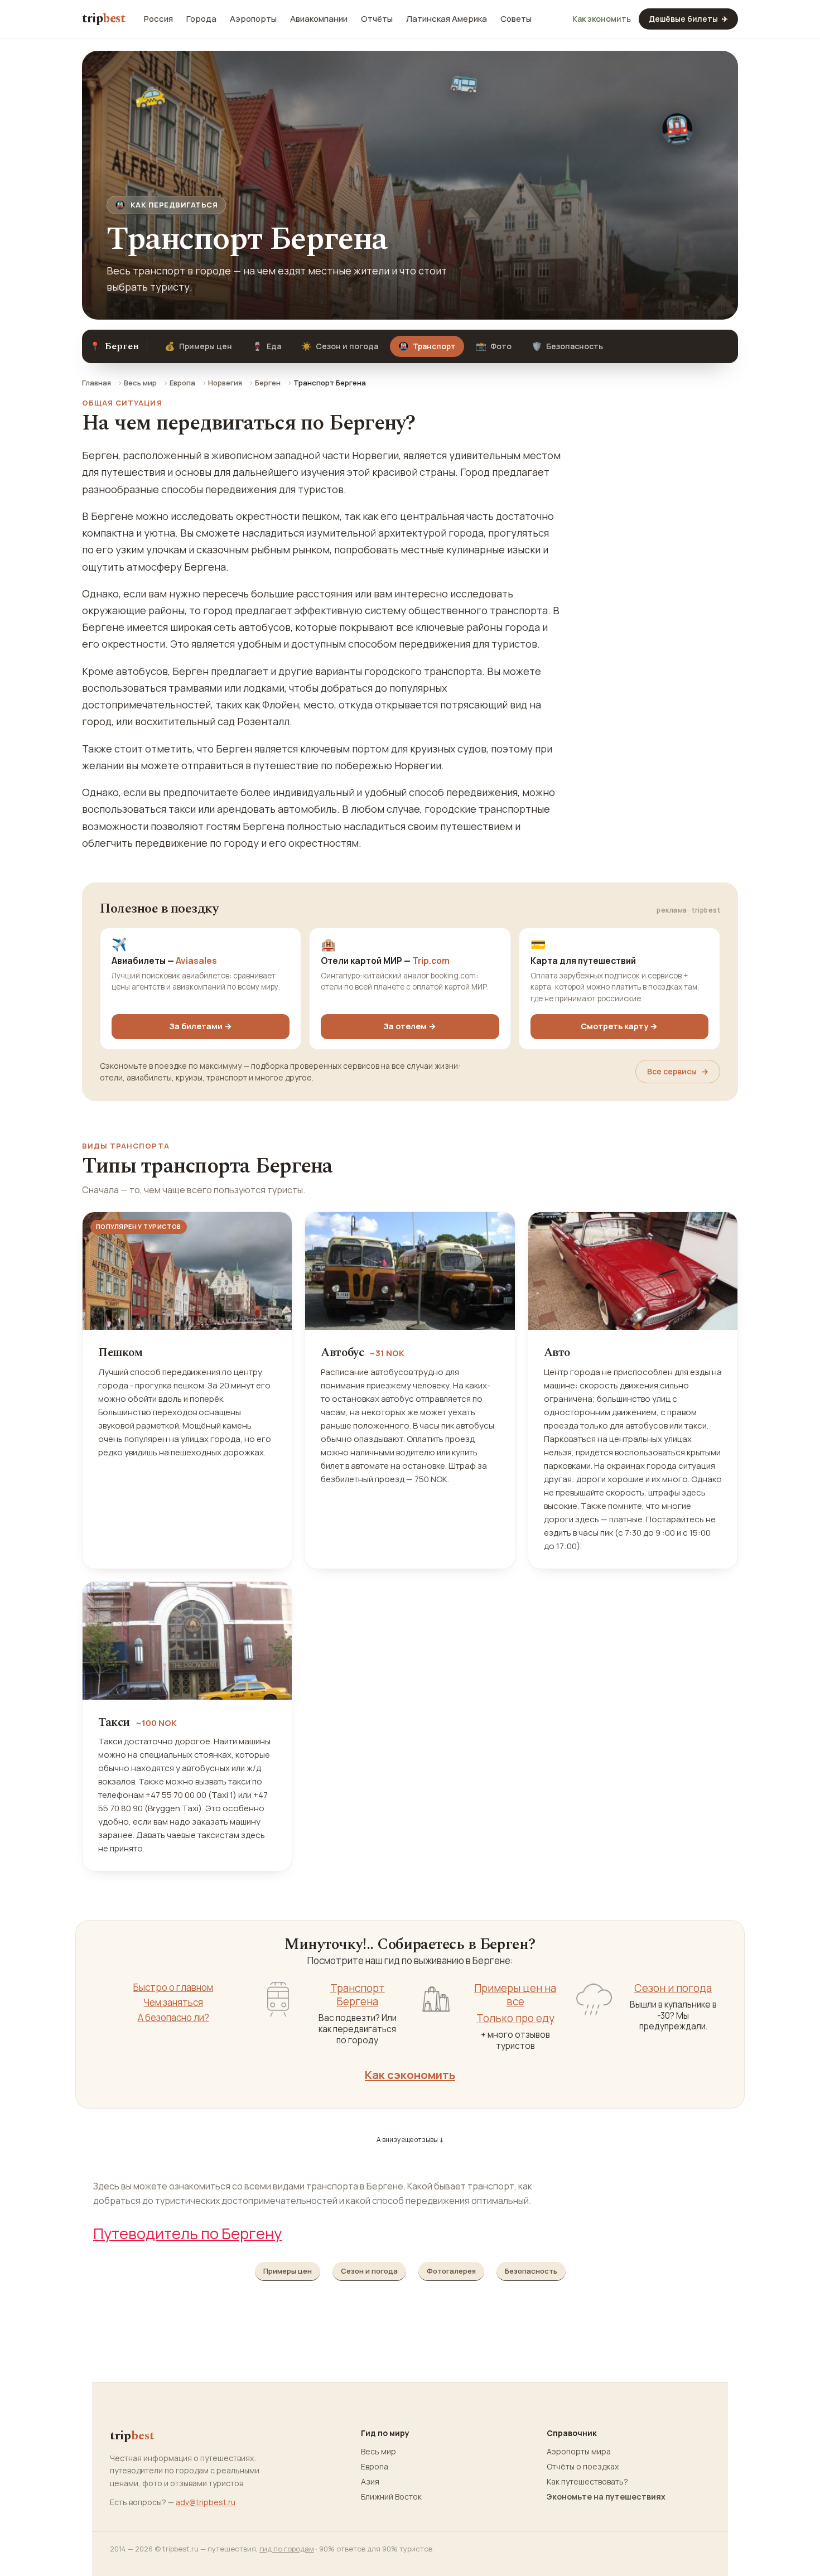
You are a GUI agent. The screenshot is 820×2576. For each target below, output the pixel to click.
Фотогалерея (451, 2271)
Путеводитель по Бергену (187, 2233)
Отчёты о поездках (583, 2467)
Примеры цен (198, 346)
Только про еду (515, 2018)
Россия (158, 19)
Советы (516, 19)
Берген (268, 383)
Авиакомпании (319, 19)
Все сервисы (678, 1071)
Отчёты (377, 19)
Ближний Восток (391, 2497)
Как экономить (602, 19)
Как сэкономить (410, 2075)
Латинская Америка (447, 19)
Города (201, 19)
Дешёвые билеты (688, 19)
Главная (97, 383)
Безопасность (567, 346)
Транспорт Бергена (358, 1995)
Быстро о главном (173, 1988)
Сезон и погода (340, 346)
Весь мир (140, 383)
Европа (182, 383)
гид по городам (287, 2549)
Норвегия (225, 383)
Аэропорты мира (579, 2452)
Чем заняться (173, 2003)
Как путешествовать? (587, 2482)
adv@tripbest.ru (206, 2502)
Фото (494, 346)
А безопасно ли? (173, 2018)
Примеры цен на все (515, 1995)
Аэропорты (253, 19)
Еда (267, 346)
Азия (370, 2482)
